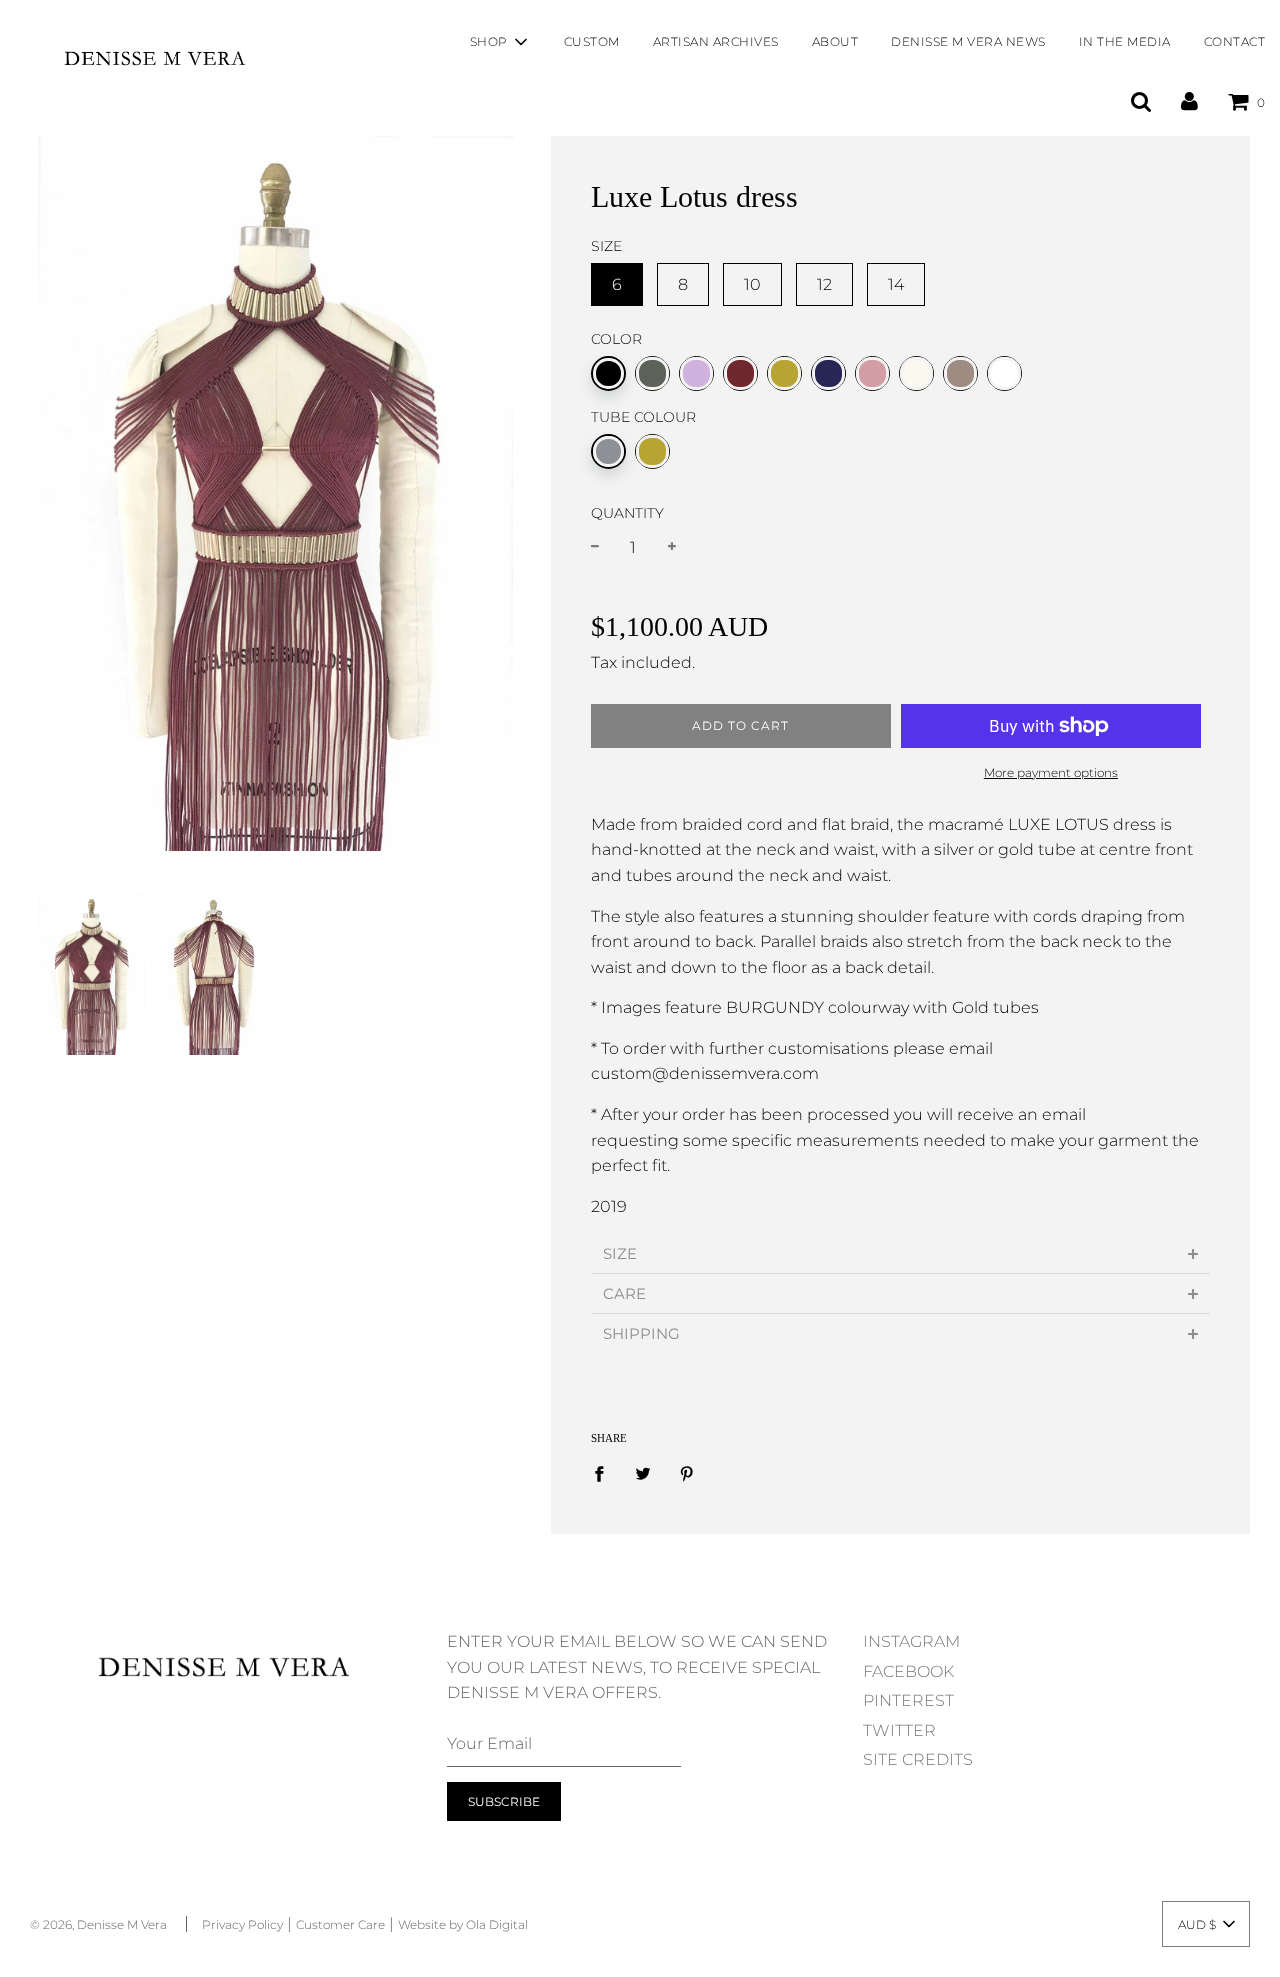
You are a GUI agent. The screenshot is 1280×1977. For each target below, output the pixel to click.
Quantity (627, 513)
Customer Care (340, 1924)
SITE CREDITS (918, 1759)
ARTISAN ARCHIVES (716, 41)
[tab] (900, 1253)
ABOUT (835, 41)
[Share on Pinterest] (687, 1473)
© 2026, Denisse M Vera (98, 1924)
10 (752, 284)
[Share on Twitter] (643, 1473)
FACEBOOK (908, 1671)
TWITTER (899, 1730)
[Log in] (1189, 101)
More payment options (1051, 772)
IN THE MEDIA (1125, 41)
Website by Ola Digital (463, 1924)
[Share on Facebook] (605, 1473)
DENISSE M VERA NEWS (968, 41)
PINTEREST (908, 1700)
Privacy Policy (242, 1924)
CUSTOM (592, 41)
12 (824, 284)
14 (896, 284)
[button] (1206, 1924)
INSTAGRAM (911, 1641)
